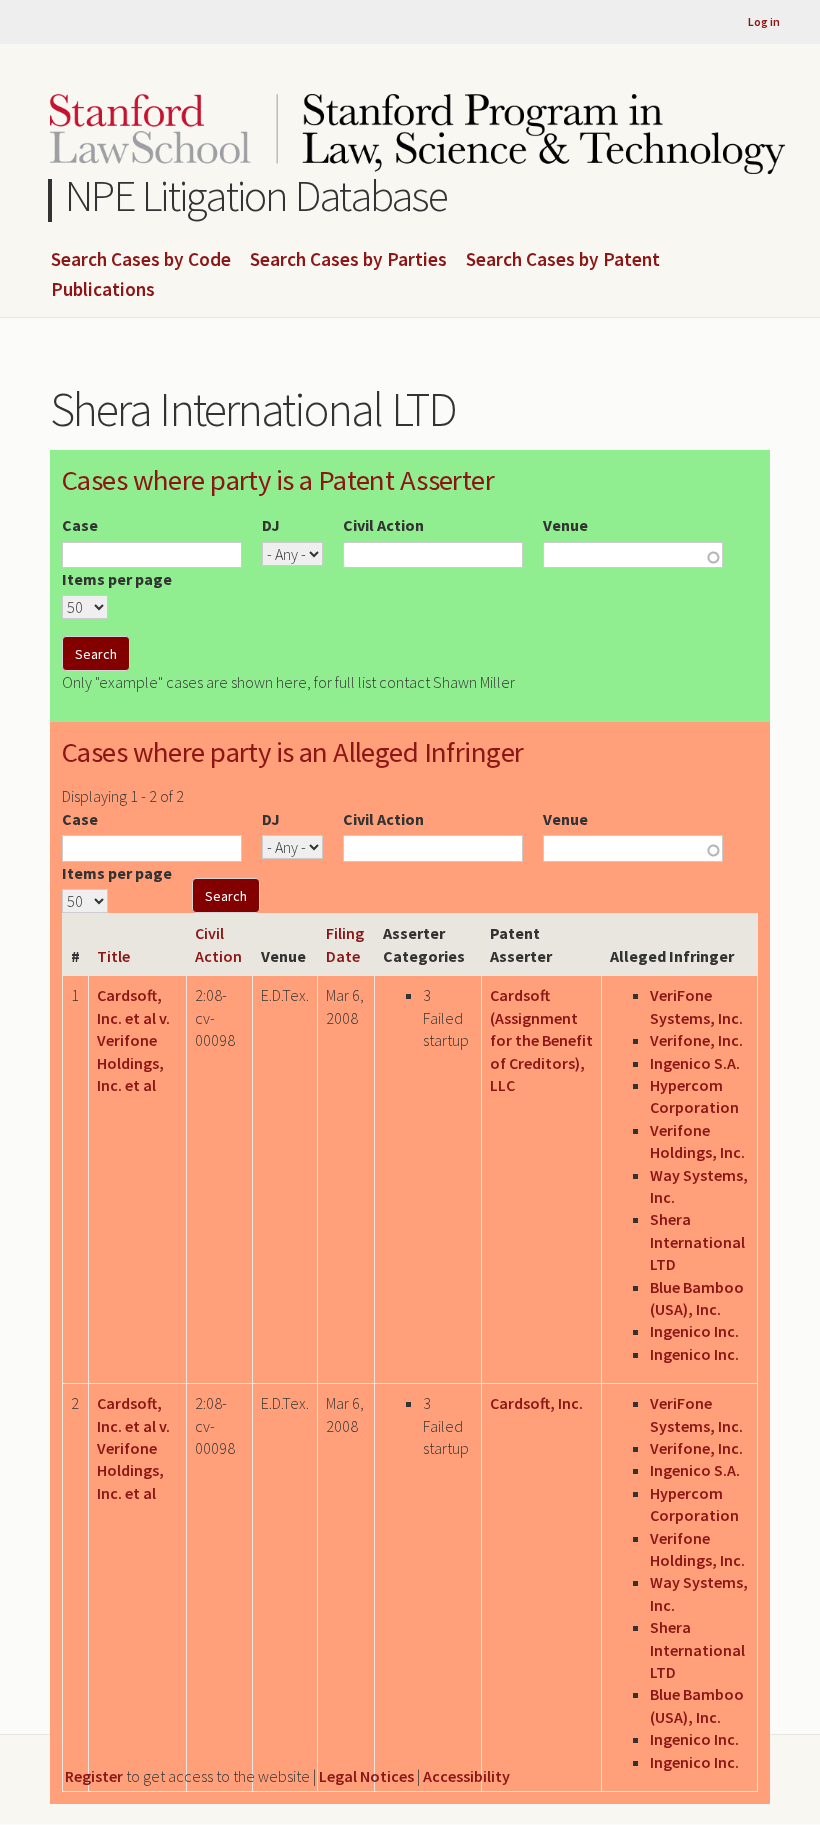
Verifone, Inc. (696, 1040)
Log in (764, 21)
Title (113, 956)
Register (94, 1776)
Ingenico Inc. (694, 1331)
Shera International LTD (697, 1241)
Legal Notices (366, 1776)
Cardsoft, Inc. (536, 1403)
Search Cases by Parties (348, 260)
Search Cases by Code (141, 260)
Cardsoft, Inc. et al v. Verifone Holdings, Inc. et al (133, 1040)
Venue (565, 525)
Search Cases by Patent (563, 260)
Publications (103, 290)
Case (80, 525)
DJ (271, 525)
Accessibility (466, 1776)
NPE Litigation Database (256, 195)
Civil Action (383, 525)
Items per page (117, 579)
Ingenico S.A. (695, 1063)
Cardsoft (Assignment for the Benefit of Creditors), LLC (541, 1040)
